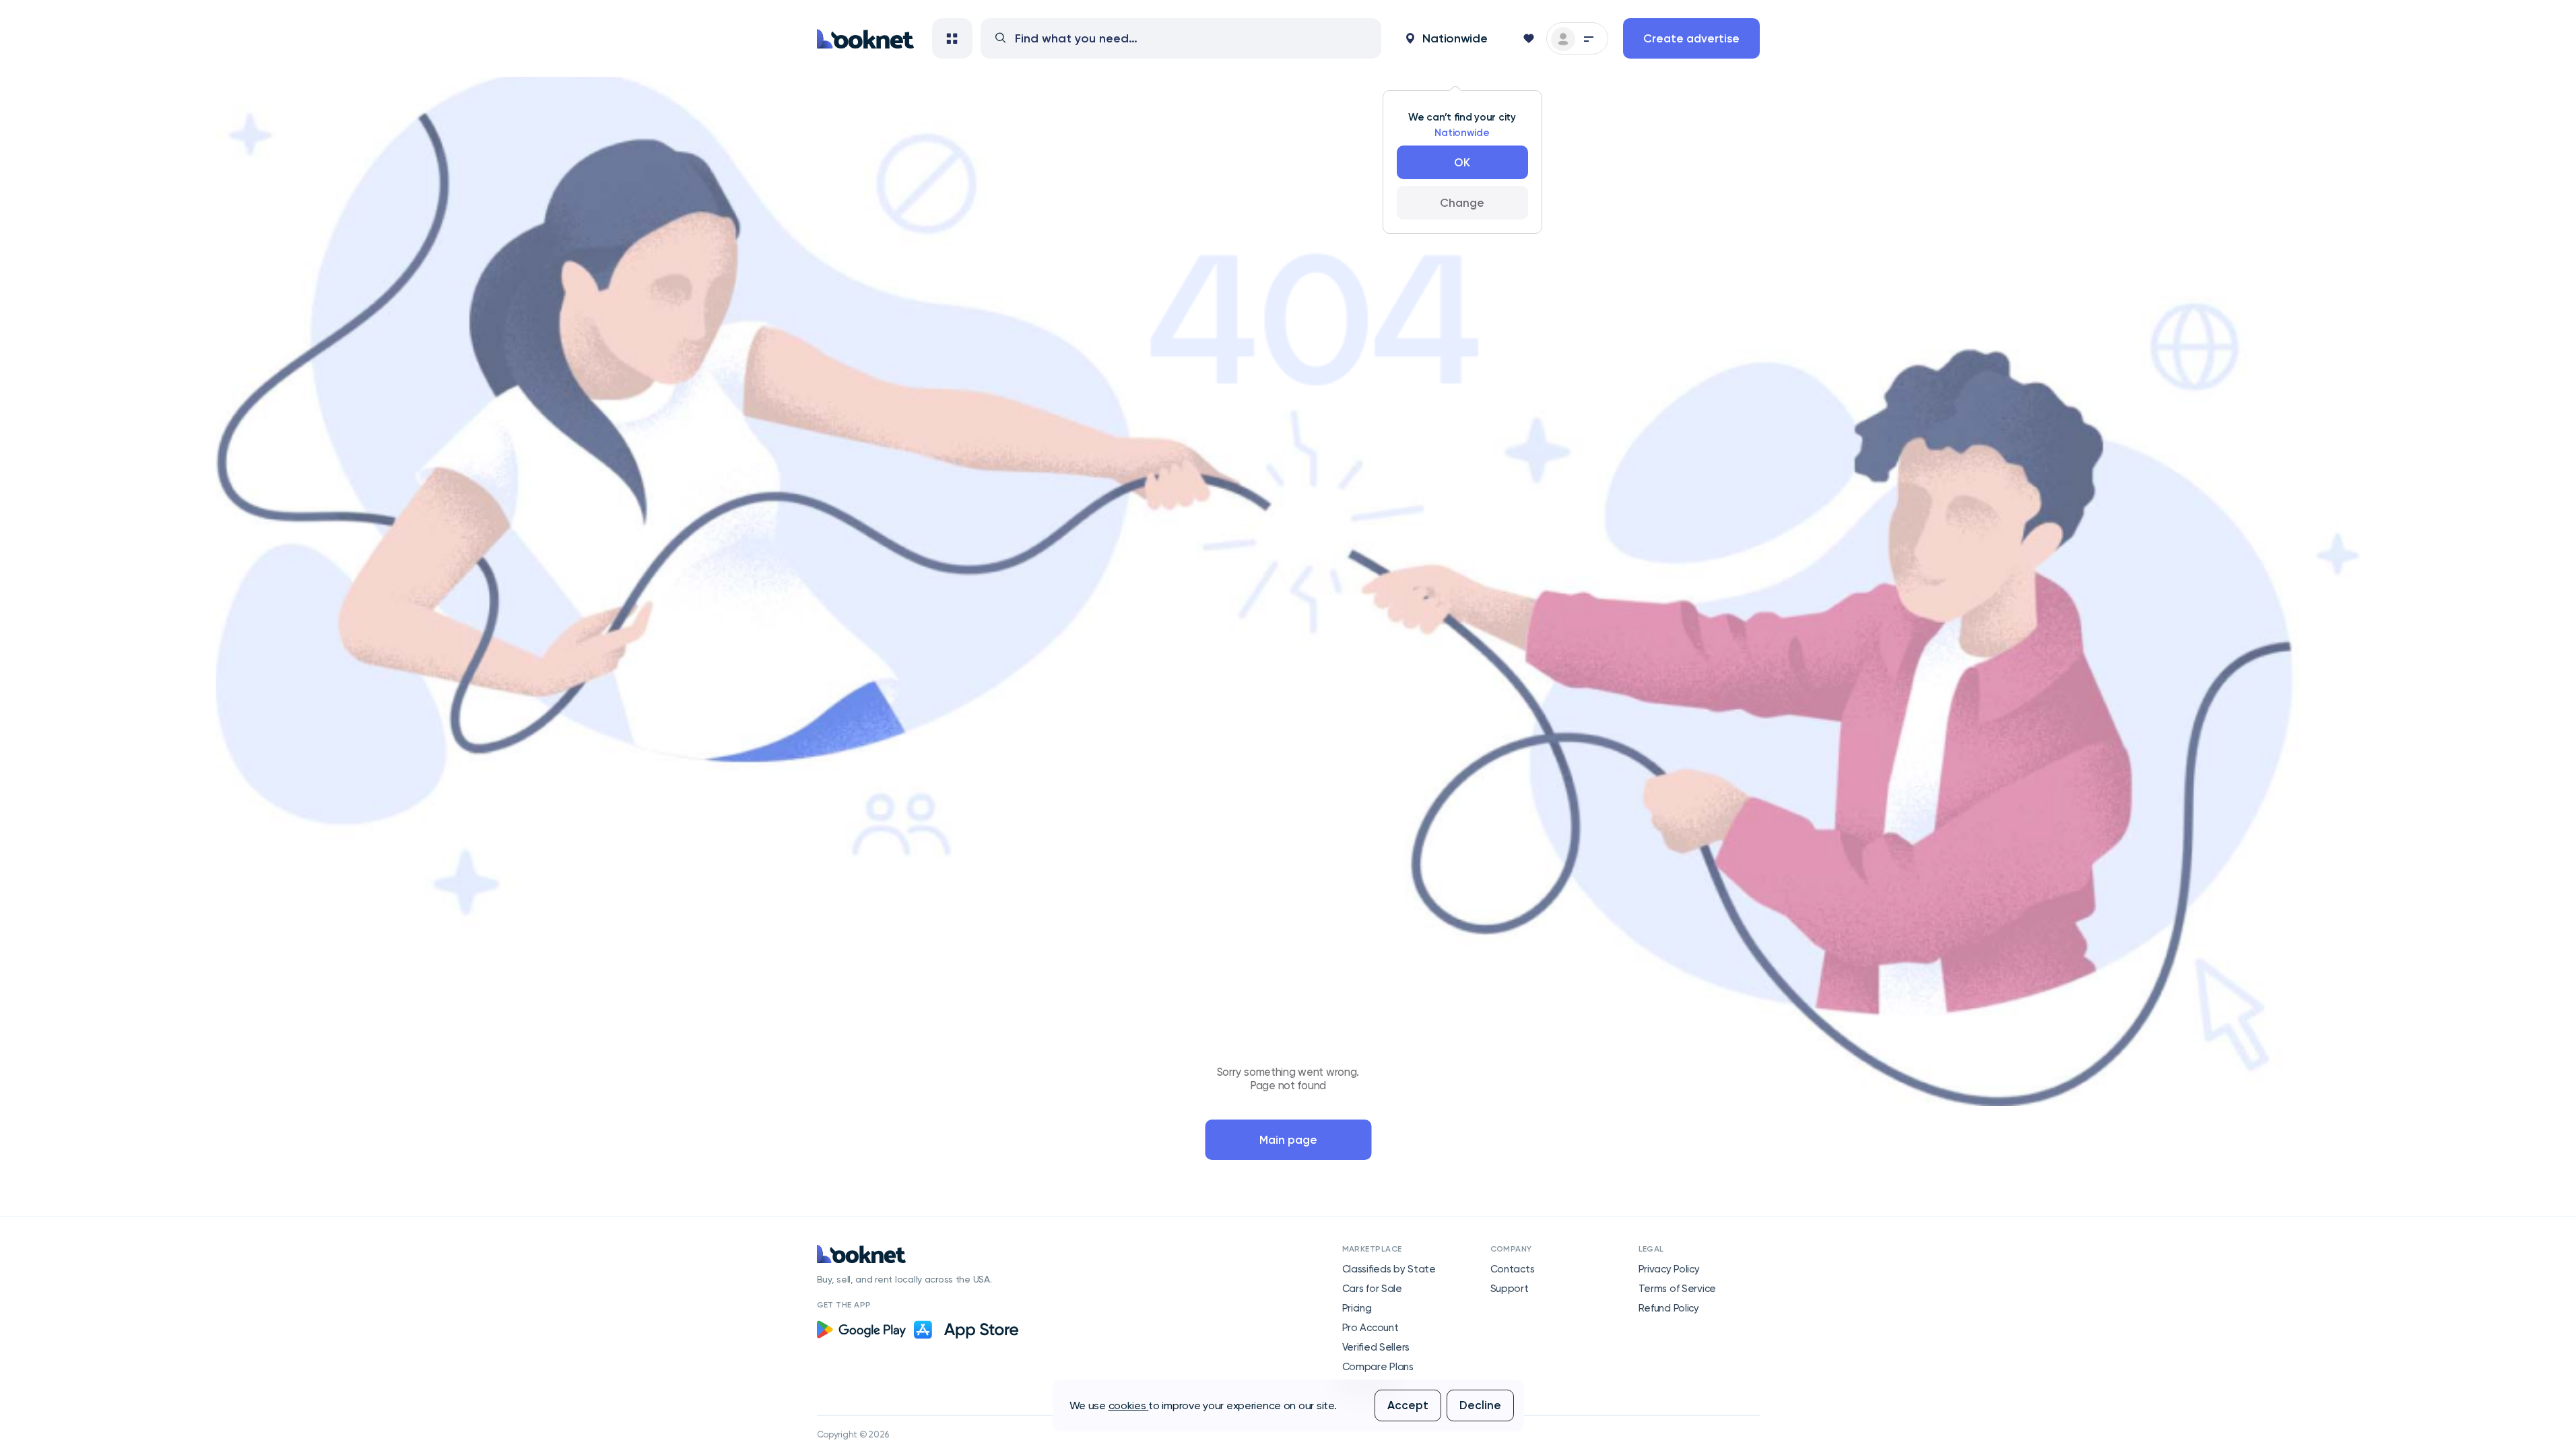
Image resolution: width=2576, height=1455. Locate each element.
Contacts (1513, 1269)
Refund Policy (1669, 1308)
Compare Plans (1378, 1367)
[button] (1447, 38)
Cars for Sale (1372, 1289)
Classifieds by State (1389, 1269)
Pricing (1357, 1308)
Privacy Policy (1669, 1269)
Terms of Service (1678, 1289)
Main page (1288, 1140)
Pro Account (1370, 1328)
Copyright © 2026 (853, 1434)
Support (1510, 1289)
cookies (1129, 1405)
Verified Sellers (1376, 1347)
